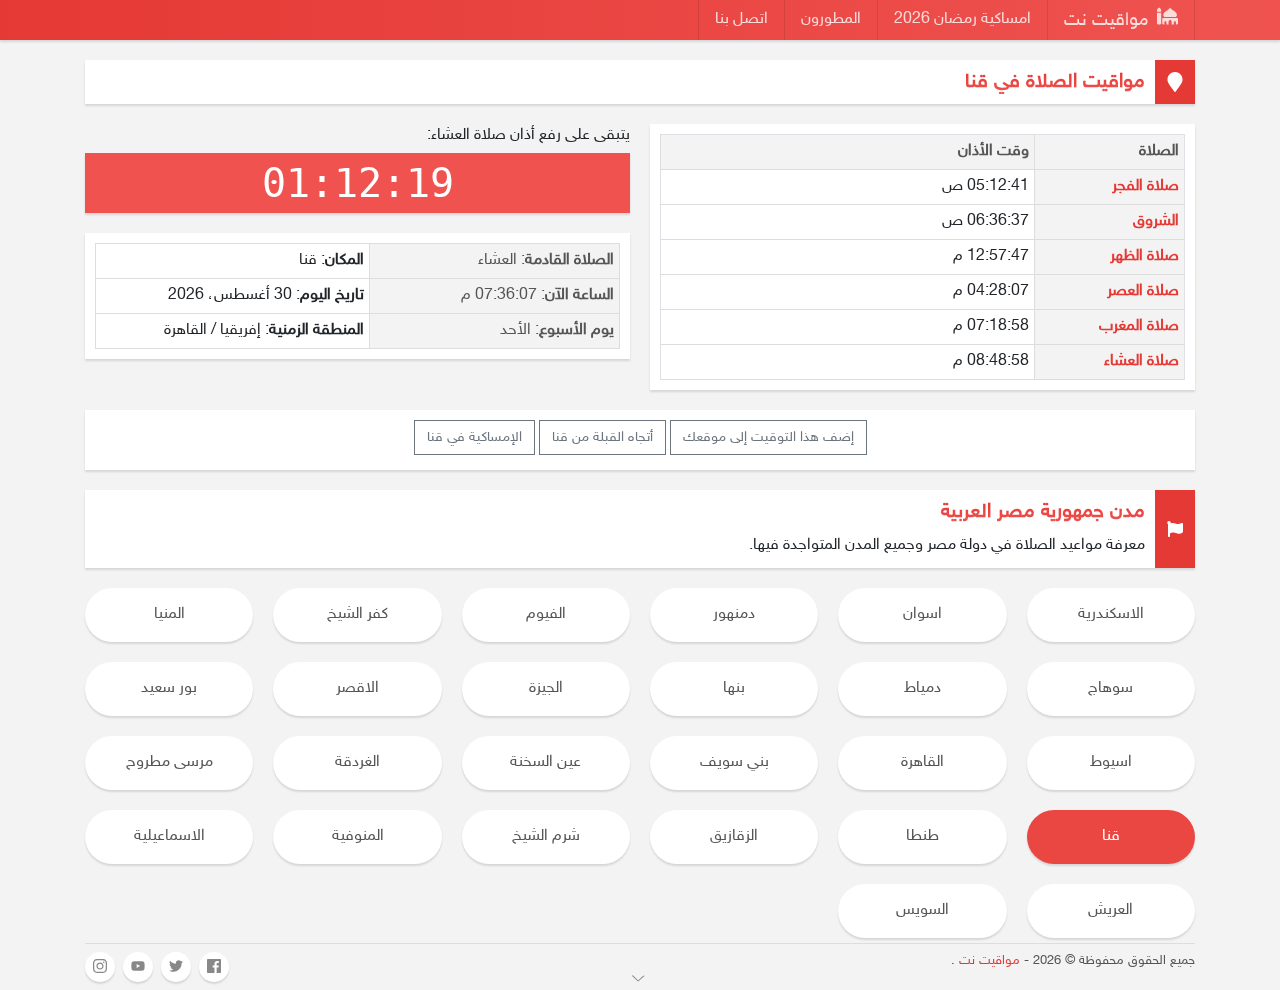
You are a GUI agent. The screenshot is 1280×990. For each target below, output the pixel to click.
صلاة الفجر (1145, 186)
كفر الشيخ (357, 614)
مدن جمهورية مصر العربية (1043, 512)
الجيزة (546, 688)
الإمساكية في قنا (474, 437)
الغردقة (357, 762)
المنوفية (358, 836)
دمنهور (734, 614)
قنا (1111, 836)
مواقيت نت (1108, 21)
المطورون (831, 19)
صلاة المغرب (1139, 326)
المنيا (169, 614)
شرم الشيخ (546, 836)
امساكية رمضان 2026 (962, 19)
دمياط (922, 688)
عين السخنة (545, 762)
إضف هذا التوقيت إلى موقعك (768, 437)
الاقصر (357, 688)
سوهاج (1110, 688)
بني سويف (734, 762)
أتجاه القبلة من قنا (602, 437)
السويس (922, 910)
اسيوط (1111, 762)
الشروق (1156, 221)
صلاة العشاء (1141, 361)
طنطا (922, 836)
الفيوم (546, 614)
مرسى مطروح (169, 762)
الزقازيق (734, 836)
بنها (734, 688)
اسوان (922, 614)
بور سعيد (169, 688)
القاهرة (922, 762)
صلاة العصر (1143, 291)
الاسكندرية (1111, 614)
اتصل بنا (741, 19)
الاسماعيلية (169, 836)
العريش (1110, 910)
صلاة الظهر (1144, 256)
